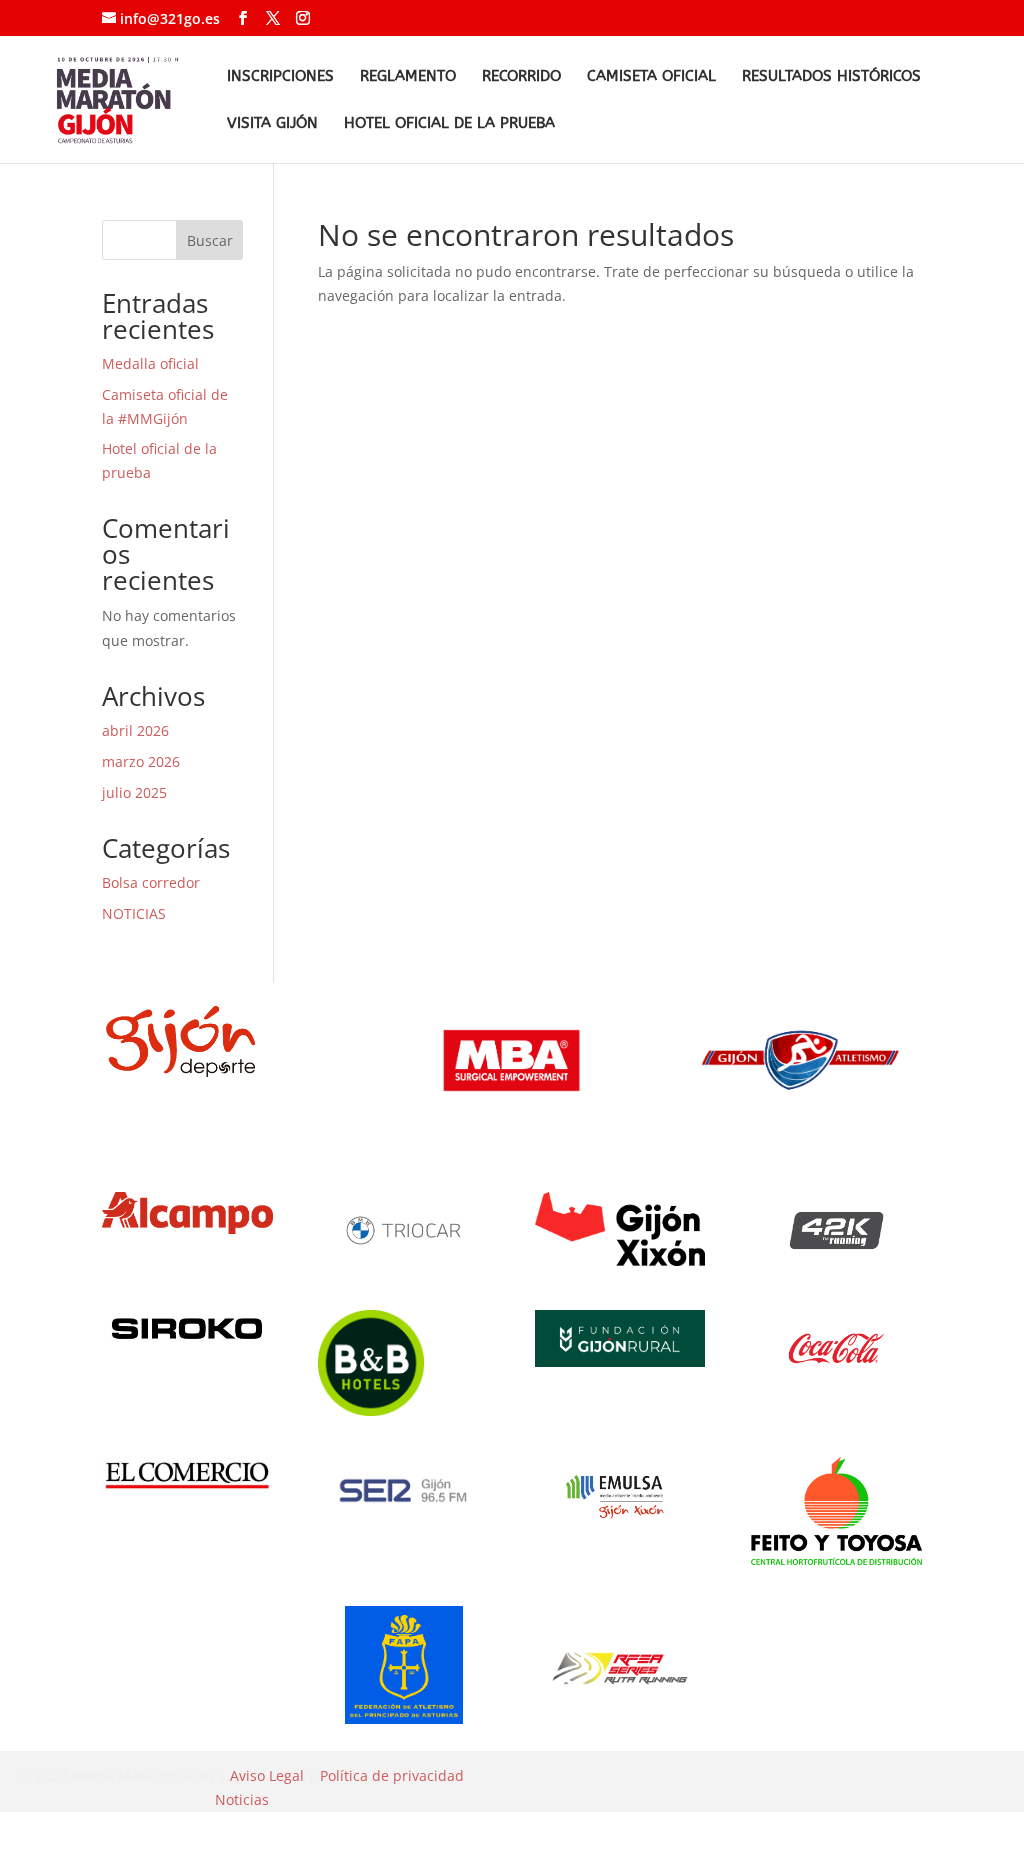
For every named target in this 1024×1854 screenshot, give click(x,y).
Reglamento (408, 77)
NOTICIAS (134, 913)
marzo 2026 (141, 761)
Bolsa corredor (151, 882)
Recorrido (521, 77)
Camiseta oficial (651, 77)
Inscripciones (280, 77)
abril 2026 (135, 730)
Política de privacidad (392, 1775)
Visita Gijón (272, 124)
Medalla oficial (150, 363)
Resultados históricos (831, 77)
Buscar (210, 240)
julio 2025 (134, 792)
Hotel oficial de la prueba (449, 124)
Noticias (242, 1799)
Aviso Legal (267, 1775)
